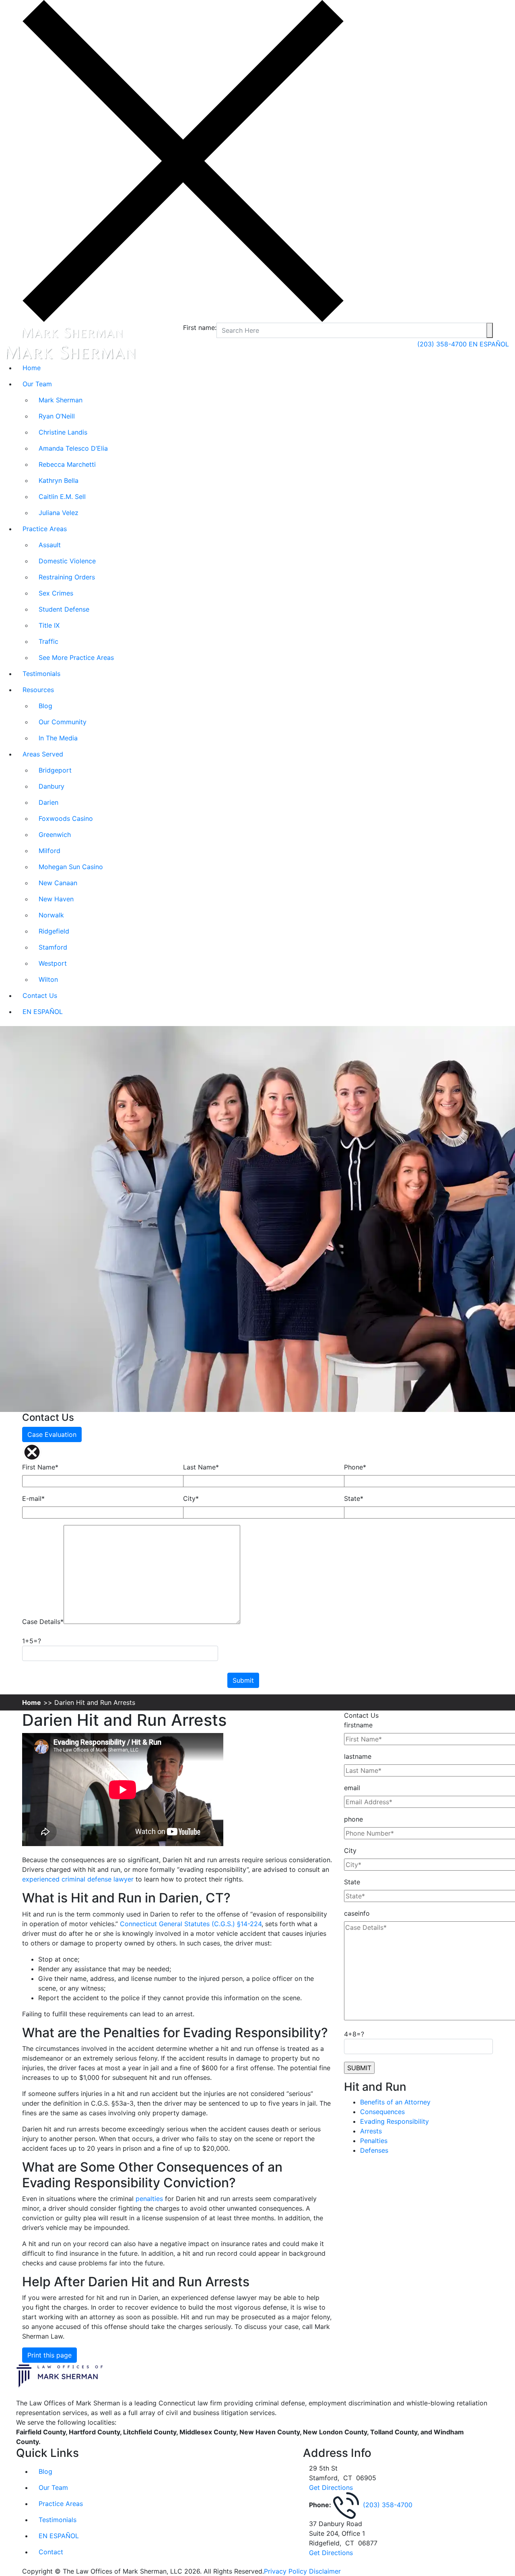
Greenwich (55, 835)
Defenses (374, 2150)
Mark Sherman (61, 400)
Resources (38, 690)
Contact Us (40, 995)
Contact (51, 2552)
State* (354, 1498)
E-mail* (33, 1498)
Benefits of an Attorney (395, 2102)
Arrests (371, 2131)
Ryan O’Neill (57, 416)
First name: (200, 328)
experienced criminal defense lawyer (78, 1879)
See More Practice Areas (76, 657)
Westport (53, 963)
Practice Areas (45, 529)
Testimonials (41, 674)
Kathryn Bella (59, 480)
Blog (45, 706)
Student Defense (64, 609)
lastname (358, 1756)
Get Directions (331, 2487)
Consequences (382, 2112)
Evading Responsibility (394, 2121)
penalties (149, 2199)
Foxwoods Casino (66, 818)
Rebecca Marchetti (67, 464)
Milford (49, 851)
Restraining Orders (67, 577)
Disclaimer (325, 2571)
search (490, 330)
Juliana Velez (59, 513)
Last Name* (201, 1467)
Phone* (355, 1467)
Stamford (53, 947)
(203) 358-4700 (443, 344)
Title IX (49, 625)
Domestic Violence (67, 561)
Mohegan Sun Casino (71, 867)
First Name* (40, 1467)
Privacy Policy (285, 2571)
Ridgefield (54, 931)
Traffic (48, 641)
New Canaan (58, 883)
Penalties (374, 2141)
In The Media (58, 738)
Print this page (49, 2355)
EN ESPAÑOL (489, 344)
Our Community (63, 722)
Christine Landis (63, 432)
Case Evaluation (52, 1434)
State (352, 1882)
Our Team (37, 384)
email (352, 1788)
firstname (358, 1725)
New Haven (56, 899)
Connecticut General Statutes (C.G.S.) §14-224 (191, 1924)
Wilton (48, 979)
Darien (48, 802)
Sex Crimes (56, 593)
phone (353, 1819)
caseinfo (357, 1913)
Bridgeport (55, 770)
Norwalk (51, 915)
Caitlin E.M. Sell (62, 497)
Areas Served (43, 754)
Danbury (51, 786)
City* (191, 1498)
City (350, 1851)
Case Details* (43, 1622)
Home (32, 368)
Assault (50, 545)
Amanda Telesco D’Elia (73, 448)
